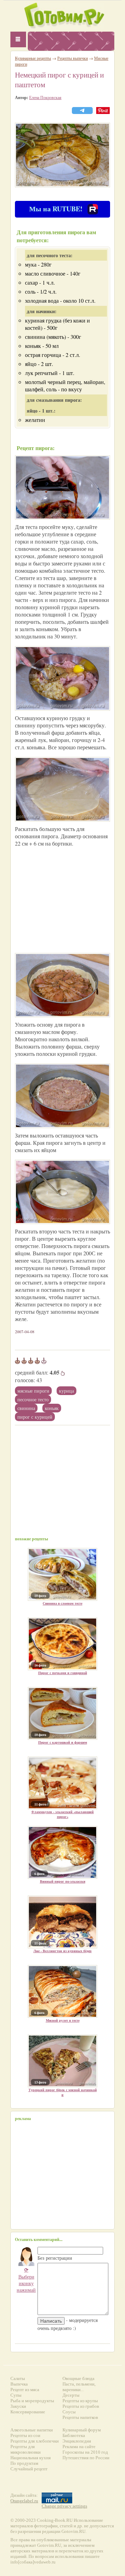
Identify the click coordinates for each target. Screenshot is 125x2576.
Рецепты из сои (25, 2435)
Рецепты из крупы (80, 2401)
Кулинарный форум (82, 2430)
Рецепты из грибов (81, 2406)
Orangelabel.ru (24, 2501)
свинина (26, 1408)
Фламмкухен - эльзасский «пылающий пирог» (62, 1814)
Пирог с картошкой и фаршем (63, 1742)
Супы (16, 2395)
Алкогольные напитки (32, 2430)
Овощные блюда (78, 2378)
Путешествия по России (86, 2458)
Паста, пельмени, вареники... (79, 2387)
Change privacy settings (64, 2506)
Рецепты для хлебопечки (35, 2441)
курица (66, 1391)
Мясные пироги (33, 1391)
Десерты (71, 2395)
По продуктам (24, 2463)
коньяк (52, 1408)
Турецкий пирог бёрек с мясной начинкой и (63, 2092)
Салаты (18, 2378)
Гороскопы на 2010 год (85, 2452)
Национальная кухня (31, 2458)
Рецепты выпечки (73, 58)
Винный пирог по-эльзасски (63, 1881)
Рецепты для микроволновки (26, 2449)
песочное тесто (33, 1399)
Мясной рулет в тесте (63, 2020)
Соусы (69, 2412)
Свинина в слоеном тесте (62, 1603)
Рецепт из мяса (25, 2390)
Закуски (18, 2406)
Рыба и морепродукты (32, 2401)
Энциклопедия (77, 2441)
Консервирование (28, 2412)
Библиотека (74, 2435)
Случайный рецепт (29, 2469)
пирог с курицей (35, 1417)
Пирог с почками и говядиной (63, 1673)
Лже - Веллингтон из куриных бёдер (62, 1951)
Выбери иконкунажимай (26, 2280)
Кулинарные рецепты (33, 58)
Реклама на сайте (79, 2447)
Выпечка (19, 2384)
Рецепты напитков (80, 2417)
